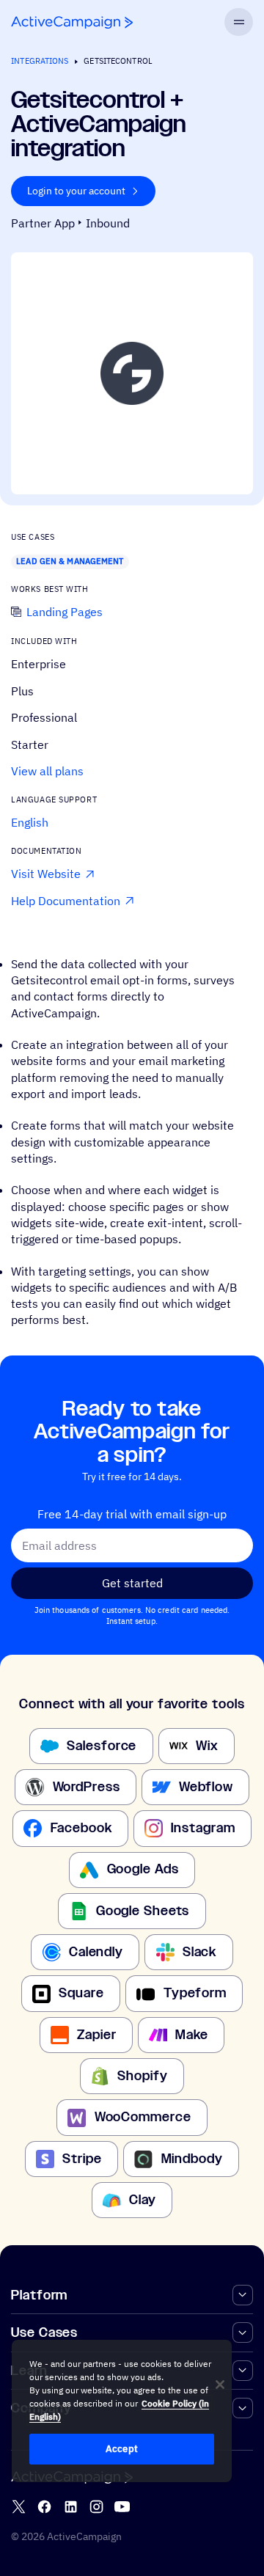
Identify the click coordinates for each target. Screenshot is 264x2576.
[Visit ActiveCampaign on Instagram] (96, 2507)
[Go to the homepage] (72, 22)
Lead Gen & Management (70, 561)
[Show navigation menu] (238, 22)
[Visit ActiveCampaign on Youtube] (122, 2507)
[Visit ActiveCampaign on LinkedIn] (71, 2507)
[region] (122, 2411)
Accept (122, 2449)
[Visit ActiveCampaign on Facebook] (44, 2507)
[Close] (220, 2385)
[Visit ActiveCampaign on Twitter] (19, 2507)
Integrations (40, 61)
